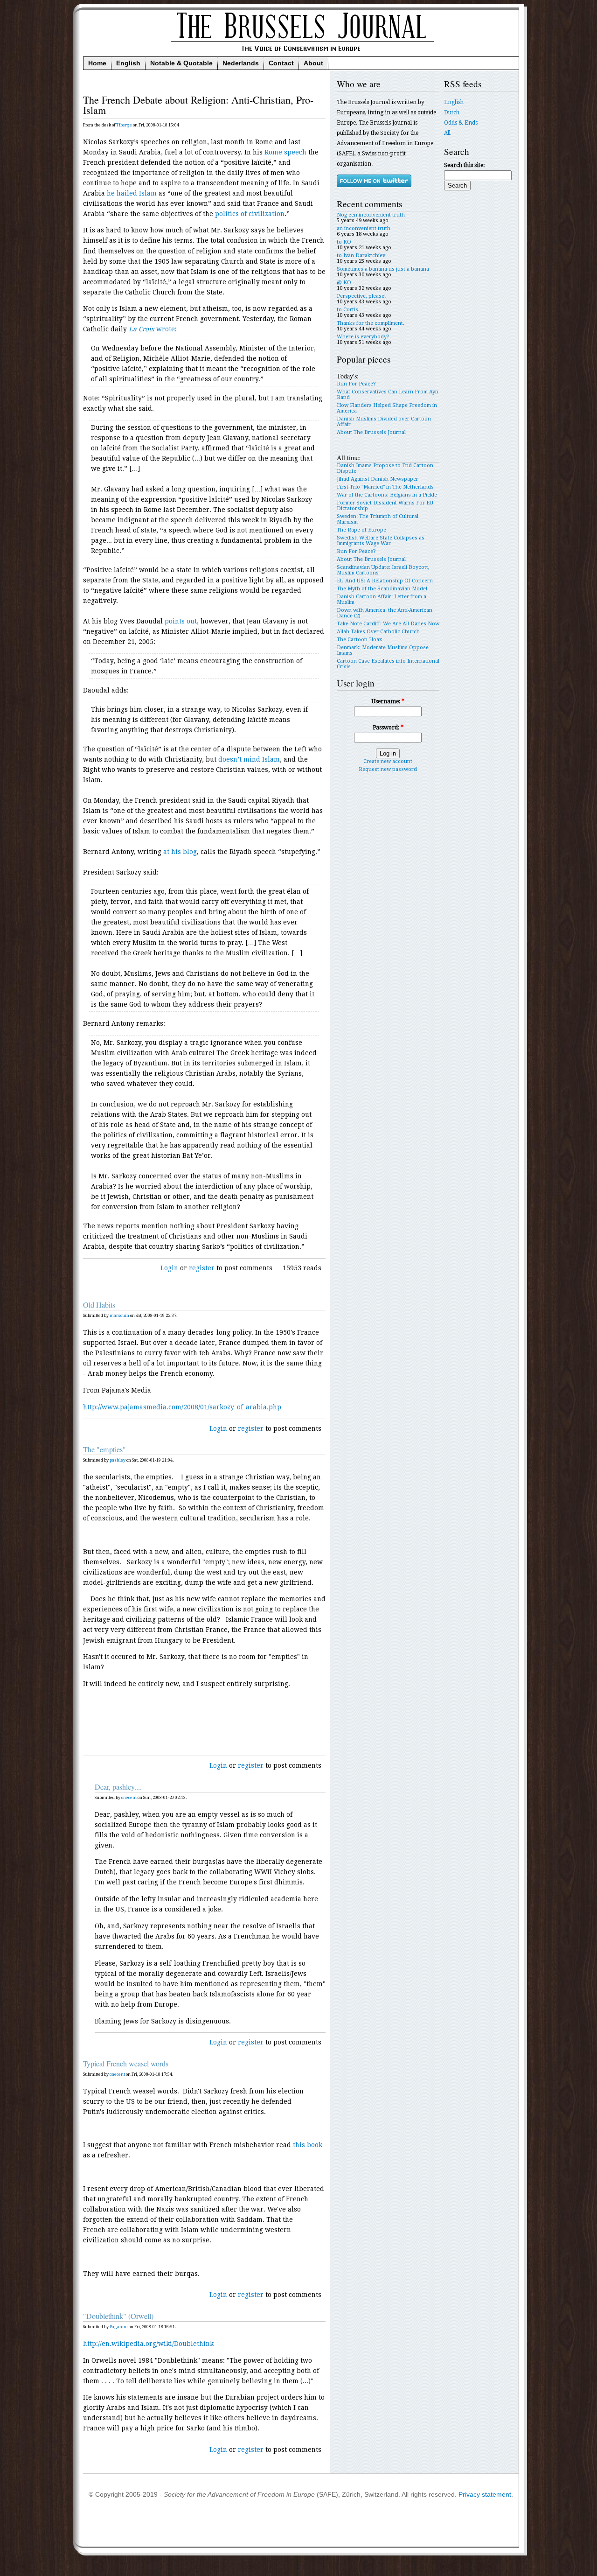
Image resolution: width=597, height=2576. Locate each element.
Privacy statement (485, 2495)
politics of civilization (250, 214)
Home (97, 63)
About (313, 63)
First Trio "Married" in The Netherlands (385, 487)
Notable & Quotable (181, 63)
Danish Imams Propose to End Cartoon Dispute (385, 468)
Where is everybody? (363, 337)
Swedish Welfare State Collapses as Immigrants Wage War (381, 541)
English (128, 63)
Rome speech (285, 152)
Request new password (388, 769)
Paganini (119, 2327)
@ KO (344, 283)
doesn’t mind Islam (249, 759)
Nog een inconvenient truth (371, 215)
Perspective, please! (361, 296)
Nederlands (241, 63)
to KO (344, 242)
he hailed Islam (132, 193)
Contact (281, 63)
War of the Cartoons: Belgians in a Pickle (387, 495)
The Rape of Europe (361, 530)
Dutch (452, 112)
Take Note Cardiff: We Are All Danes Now (388, 624)
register (202, 1268)
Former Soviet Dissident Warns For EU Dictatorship (385, 506)
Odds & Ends (461, 123)
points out (181, 621)
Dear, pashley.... (118, 1787)
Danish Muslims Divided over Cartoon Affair (384, 422)
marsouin (119, 1316)
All (447, 133)
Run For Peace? (356, 384)
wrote (152, 329)
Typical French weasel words (126, 2064)
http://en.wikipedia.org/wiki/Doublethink (148, 2344)
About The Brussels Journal (371, 432)
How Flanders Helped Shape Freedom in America (387, 408)
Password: (388, 728)
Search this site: (464, 165)
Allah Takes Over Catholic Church (378, 632)
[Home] (301, 54)
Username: (388, 701)
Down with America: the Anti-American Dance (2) (385, 613)
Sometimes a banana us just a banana (383, 269)
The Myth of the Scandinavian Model (382, 589)
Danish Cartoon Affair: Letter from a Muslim (382, 599)
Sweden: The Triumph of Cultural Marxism (378, 519)
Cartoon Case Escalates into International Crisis (388, 664)
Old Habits (99, 1305)
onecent (129, 1798)
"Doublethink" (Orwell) (118, 2316)
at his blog (180, 852)
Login (169, 1268)
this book (308, 2145)
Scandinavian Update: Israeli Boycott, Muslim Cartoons (383, 570)
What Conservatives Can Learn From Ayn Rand (388, 395)
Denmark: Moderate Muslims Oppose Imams (383, 650)
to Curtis (347, 310)
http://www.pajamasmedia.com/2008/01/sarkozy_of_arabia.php (182, 1407)
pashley (118, 1460)
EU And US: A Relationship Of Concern (385, 581)
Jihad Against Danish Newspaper (378, 479)
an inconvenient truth (364, 228)
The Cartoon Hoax (359, 640)
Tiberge (124, 125)
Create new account (388, 761)
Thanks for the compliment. (371, 323)
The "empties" (104, 1449)
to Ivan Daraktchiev (361, 255)
